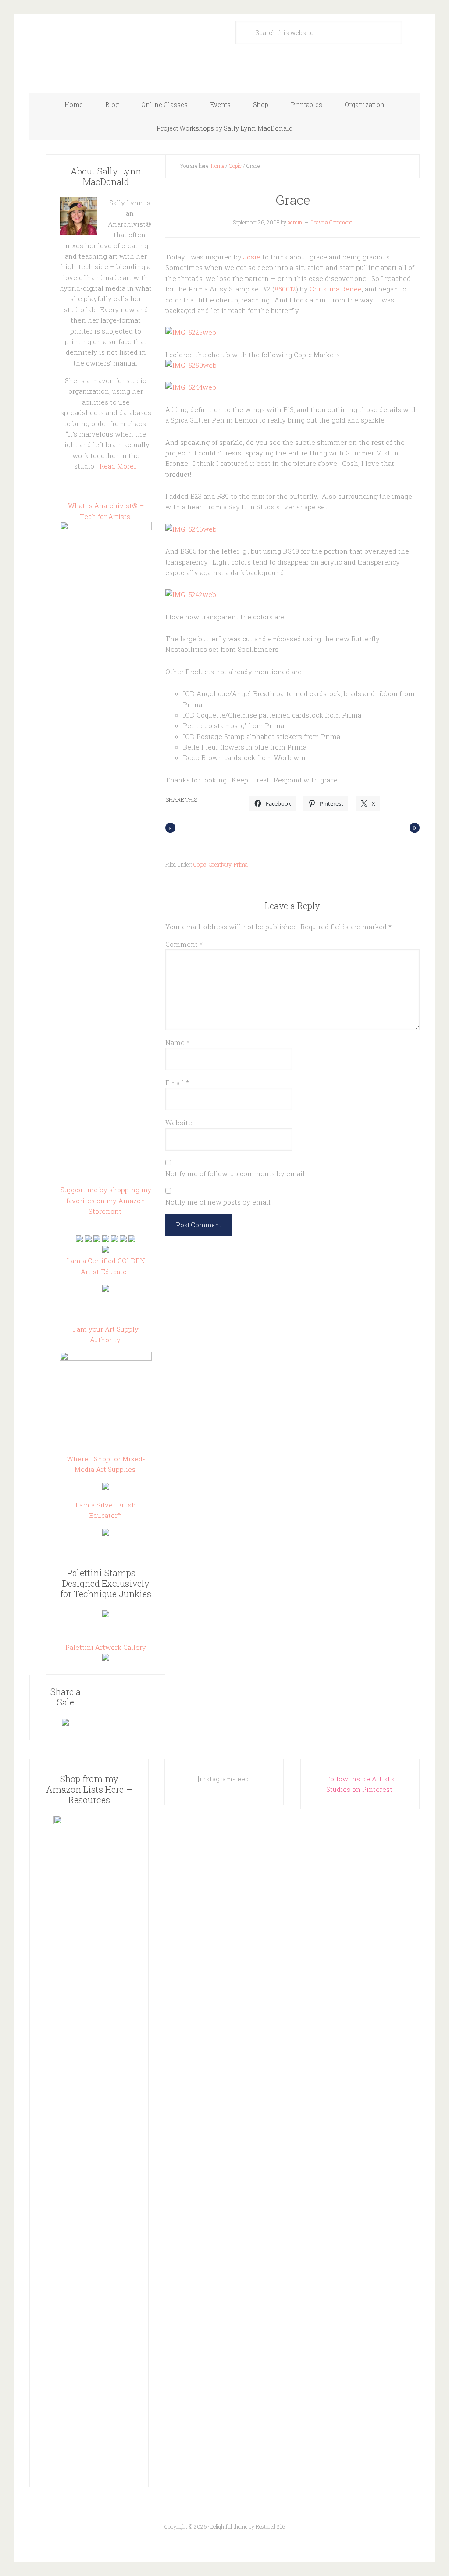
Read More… (119, 466)
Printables (306, 105)
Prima (241, 864)
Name (177, 1042)
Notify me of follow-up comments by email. (236, 1173)
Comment (184, 944)
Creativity (220, 864)
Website (179, 1123)
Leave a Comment (332, 222)
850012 (285, 289)
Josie (252, 257)
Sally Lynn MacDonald (117, 49)
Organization (365, 105)
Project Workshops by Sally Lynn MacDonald (225, 128)
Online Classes (164, 105)
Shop (261, 105)
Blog (112, 105)
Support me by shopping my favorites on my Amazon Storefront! (106, 1200)
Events (220, 105)
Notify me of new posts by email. (219, 1202)
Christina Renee (336, 289)
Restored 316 (270, 2526)
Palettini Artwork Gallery (106, 1647)
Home (74, 105)
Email (177, 1083)
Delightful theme (229, 2526)
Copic (235, 166)
